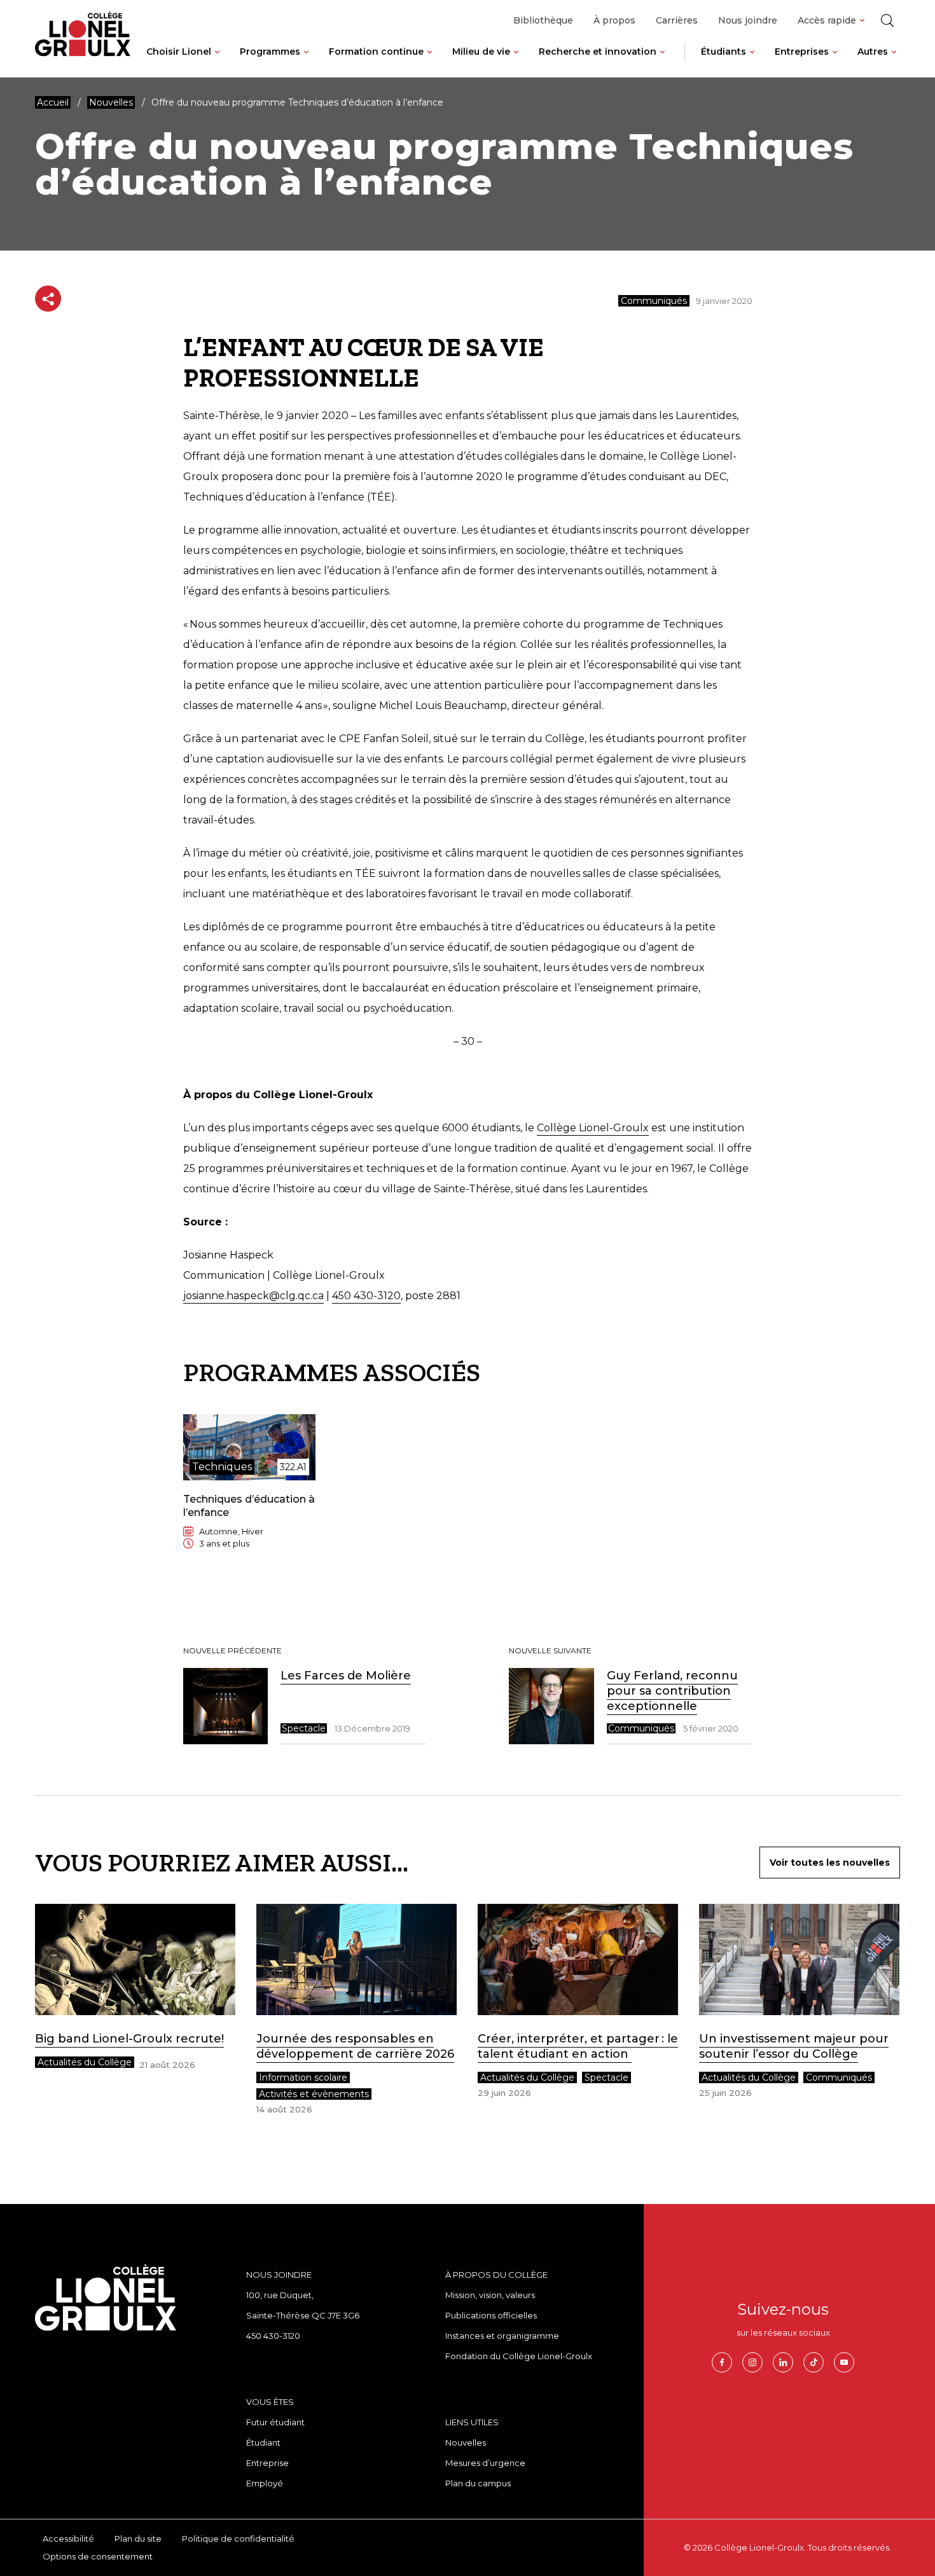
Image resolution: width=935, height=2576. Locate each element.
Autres (873, 52)
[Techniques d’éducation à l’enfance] (250, 1492)
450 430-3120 (366, 1296)
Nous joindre (748, 20)
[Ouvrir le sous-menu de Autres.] (894, 62)
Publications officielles (491, 2315)
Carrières (677, 20)
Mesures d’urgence (485, 2463)
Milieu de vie (481, 52)
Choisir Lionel (179, 52)
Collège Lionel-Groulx (593, 1128)
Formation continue (376, 52)
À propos (614, 20)
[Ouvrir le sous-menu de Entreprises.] (835, 62)
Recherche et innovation (598, 52)
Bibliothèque (543, 20)
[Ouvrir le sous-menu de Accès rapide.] (862, 21)
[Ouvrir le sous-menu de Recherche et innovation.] (662, 62)
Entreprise (267, 2463)
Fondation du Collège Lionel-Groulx (519, 2356)
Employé (265, 2483)
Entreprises (802, 52)
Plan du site (138, 2538)
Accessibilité (68, 2538)
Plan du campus (478, 2483)
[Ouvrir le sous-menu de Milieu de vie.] (516, 62)
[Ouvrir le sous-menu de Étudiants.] (752, 62)
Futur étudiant (275, 2422)
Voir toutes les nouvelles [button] (830, 1863)
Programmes (270, 52)
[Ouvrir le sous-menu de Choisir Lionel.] (217, 62)
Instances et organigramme (502, 2336)
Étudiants (724, 52)
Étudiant (263, 2442)
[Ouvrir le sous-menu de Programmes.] (306, 62)
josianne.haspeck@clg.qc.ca (253, 1296)
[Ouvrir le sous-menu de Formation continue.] (430, 62)
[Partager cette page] (48, 299)
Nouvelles (466, 2442)
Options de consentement (98, 2556)
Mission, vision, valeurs (490, 2295)
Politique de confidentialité (238, 2538)
